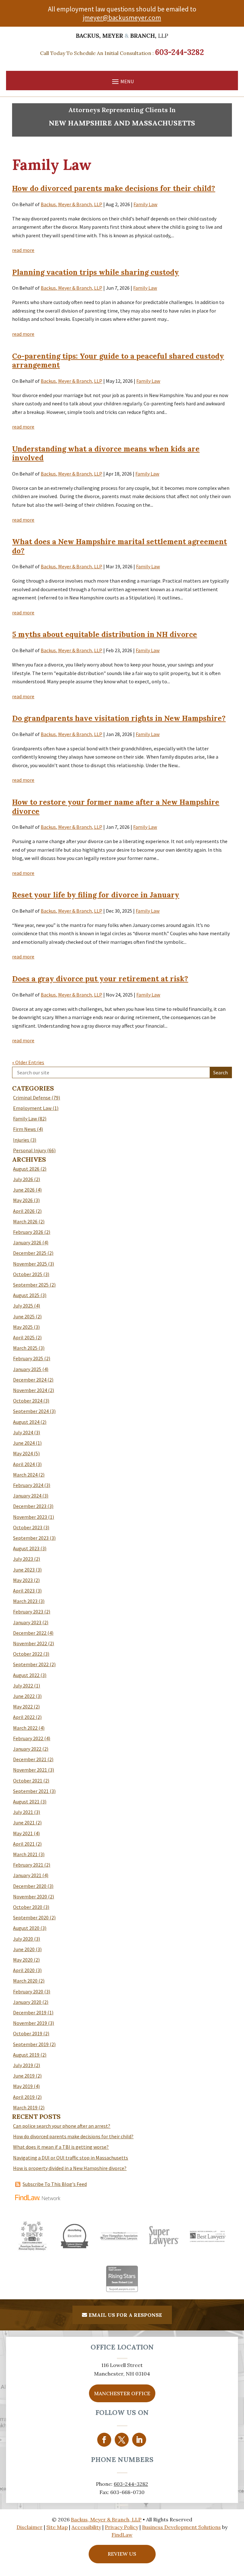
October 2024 (28, 1401)
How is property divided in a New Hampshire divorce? (70, 2168)
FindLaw (122, 2535)
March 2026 (25, 1221)
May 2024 (23, 1453)
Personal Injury (30, 1150)
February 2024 (28, 1485)
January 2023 (27, 1622)
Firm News (24, 1129)
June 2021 (24, 1822)
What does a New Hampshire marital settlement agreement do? (119, 546)
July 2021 (23, 1812)
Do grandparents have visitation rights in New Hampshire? (119, 718)
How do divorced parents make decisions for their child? (114, 188)
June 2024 (24, 1443)
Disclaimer (30, 2527)
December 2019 (30, 2012)
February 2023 (28, 1612)
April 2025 (24, 1337)
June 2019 (24, 2076)
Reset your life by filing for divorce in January (96, 895)
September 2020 (31, 1917)
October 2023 (28, 1527)
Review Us (122, 2554)
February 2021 (28, 1865)
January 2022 (27, 1749)
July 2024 (23, 1432)
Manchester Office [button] (122, 2393)
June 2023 (24, 1570)
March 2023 (25, 1601)
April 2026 (24, 1211)
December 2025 (30, 1253)
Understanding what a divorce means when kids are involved (106, 453)
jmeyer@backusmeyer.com (122, 18)
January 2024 (27, 1496)
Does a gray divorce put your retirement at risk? (100, 979)
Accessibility (86, 2527)
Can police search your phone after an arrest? (62, 2126)
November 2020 (30, 1897)
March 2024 (25, 1475)
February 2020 (28, 1991)
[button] (122, 81)
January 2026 (27, 1242)
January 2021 (27, 1875)
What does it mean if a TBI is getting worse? (61, 2147)
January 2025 (27, 1369)
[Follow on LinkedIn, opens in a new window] (139, 2440)
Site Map (57, 2527)
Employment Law (32, 1108)
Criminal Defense (32, 1098)
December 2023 (30, 1506)
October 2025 (28, 1274)
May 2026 (23, 1200)
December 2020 (30, 1886)
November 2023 (30, 1517)
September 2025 (31, 1285)
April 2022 (24, 1717)
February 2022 (28, 1738)
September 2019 (31, 2044)
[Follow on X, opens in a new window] (122, 2440)
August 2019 (26, 2055)
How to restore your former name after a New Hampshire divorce (116, 807)
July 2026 (23, 1179)
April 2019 (24, 2097)
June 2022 (24, 1696)
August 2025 (26, 1295)
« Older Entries (28, 1062)
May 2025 (23, 1327)
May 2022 (23, 1707)
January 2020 (27, 2002)
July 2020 (23, 1939)
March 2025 (25, 1348)
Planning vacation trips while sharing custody (95, 272)
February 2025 (28, 1358)
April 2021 (24, 1844)
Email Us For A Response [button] (125, 2315)
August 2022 (26, 1675)
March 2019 (25, 2107)
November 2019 (30, 2023)
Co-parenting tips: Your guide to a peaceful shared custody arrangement (118, 361)
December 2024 (30, 1380)
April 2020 (24, 1970)
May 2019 (23, 2086)
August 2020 (26, 1928)
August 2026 (26, 1169)
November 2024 (30, 1390)
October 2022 (28, 1654)
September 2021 (31, 1791)
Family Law (145, 204)
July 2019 (23, 2065)
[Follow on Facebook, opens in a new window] (104, 2440)
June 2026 (24, 1190)
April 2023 (24, 1591)
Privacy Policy (122, 2527)
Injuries (21, 1140)
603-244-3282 (180, 52)
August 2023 (26, 1548)
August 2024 (26, 1422)
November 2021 (30, 1770)
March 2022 (25, 1728)
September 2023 (31, 1538)
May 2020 (23, 1960)
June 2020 (24, 1949)
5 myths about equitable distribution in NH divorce (105, 634)
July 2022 (23, 1686)
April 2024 (24, 1464)
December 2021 (30, 1759)
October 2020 (28, 1907)
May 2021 (23, 1833)
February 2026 (28, 1232)
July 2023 (23, 1559)
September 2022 (31, 1664)
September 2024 (31, 1411)
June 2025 (24, 1316)
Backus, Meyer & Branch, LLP (71, 204)
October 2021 (28, 1781)
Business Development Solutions (181, 2527)
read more (23, 250)
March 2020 (25, 1981)
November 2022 (30, 1643)
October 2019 (28, 2033)
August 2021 (26, 1802)
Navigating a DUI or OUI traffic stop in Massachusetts (71, 2158)
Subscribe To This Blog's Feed (55, 2184)
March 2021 (25, 1854)
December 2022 (30, 1633)
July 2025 (23, 1306)
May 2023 (23, 1580)
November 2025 (30, 1264)
